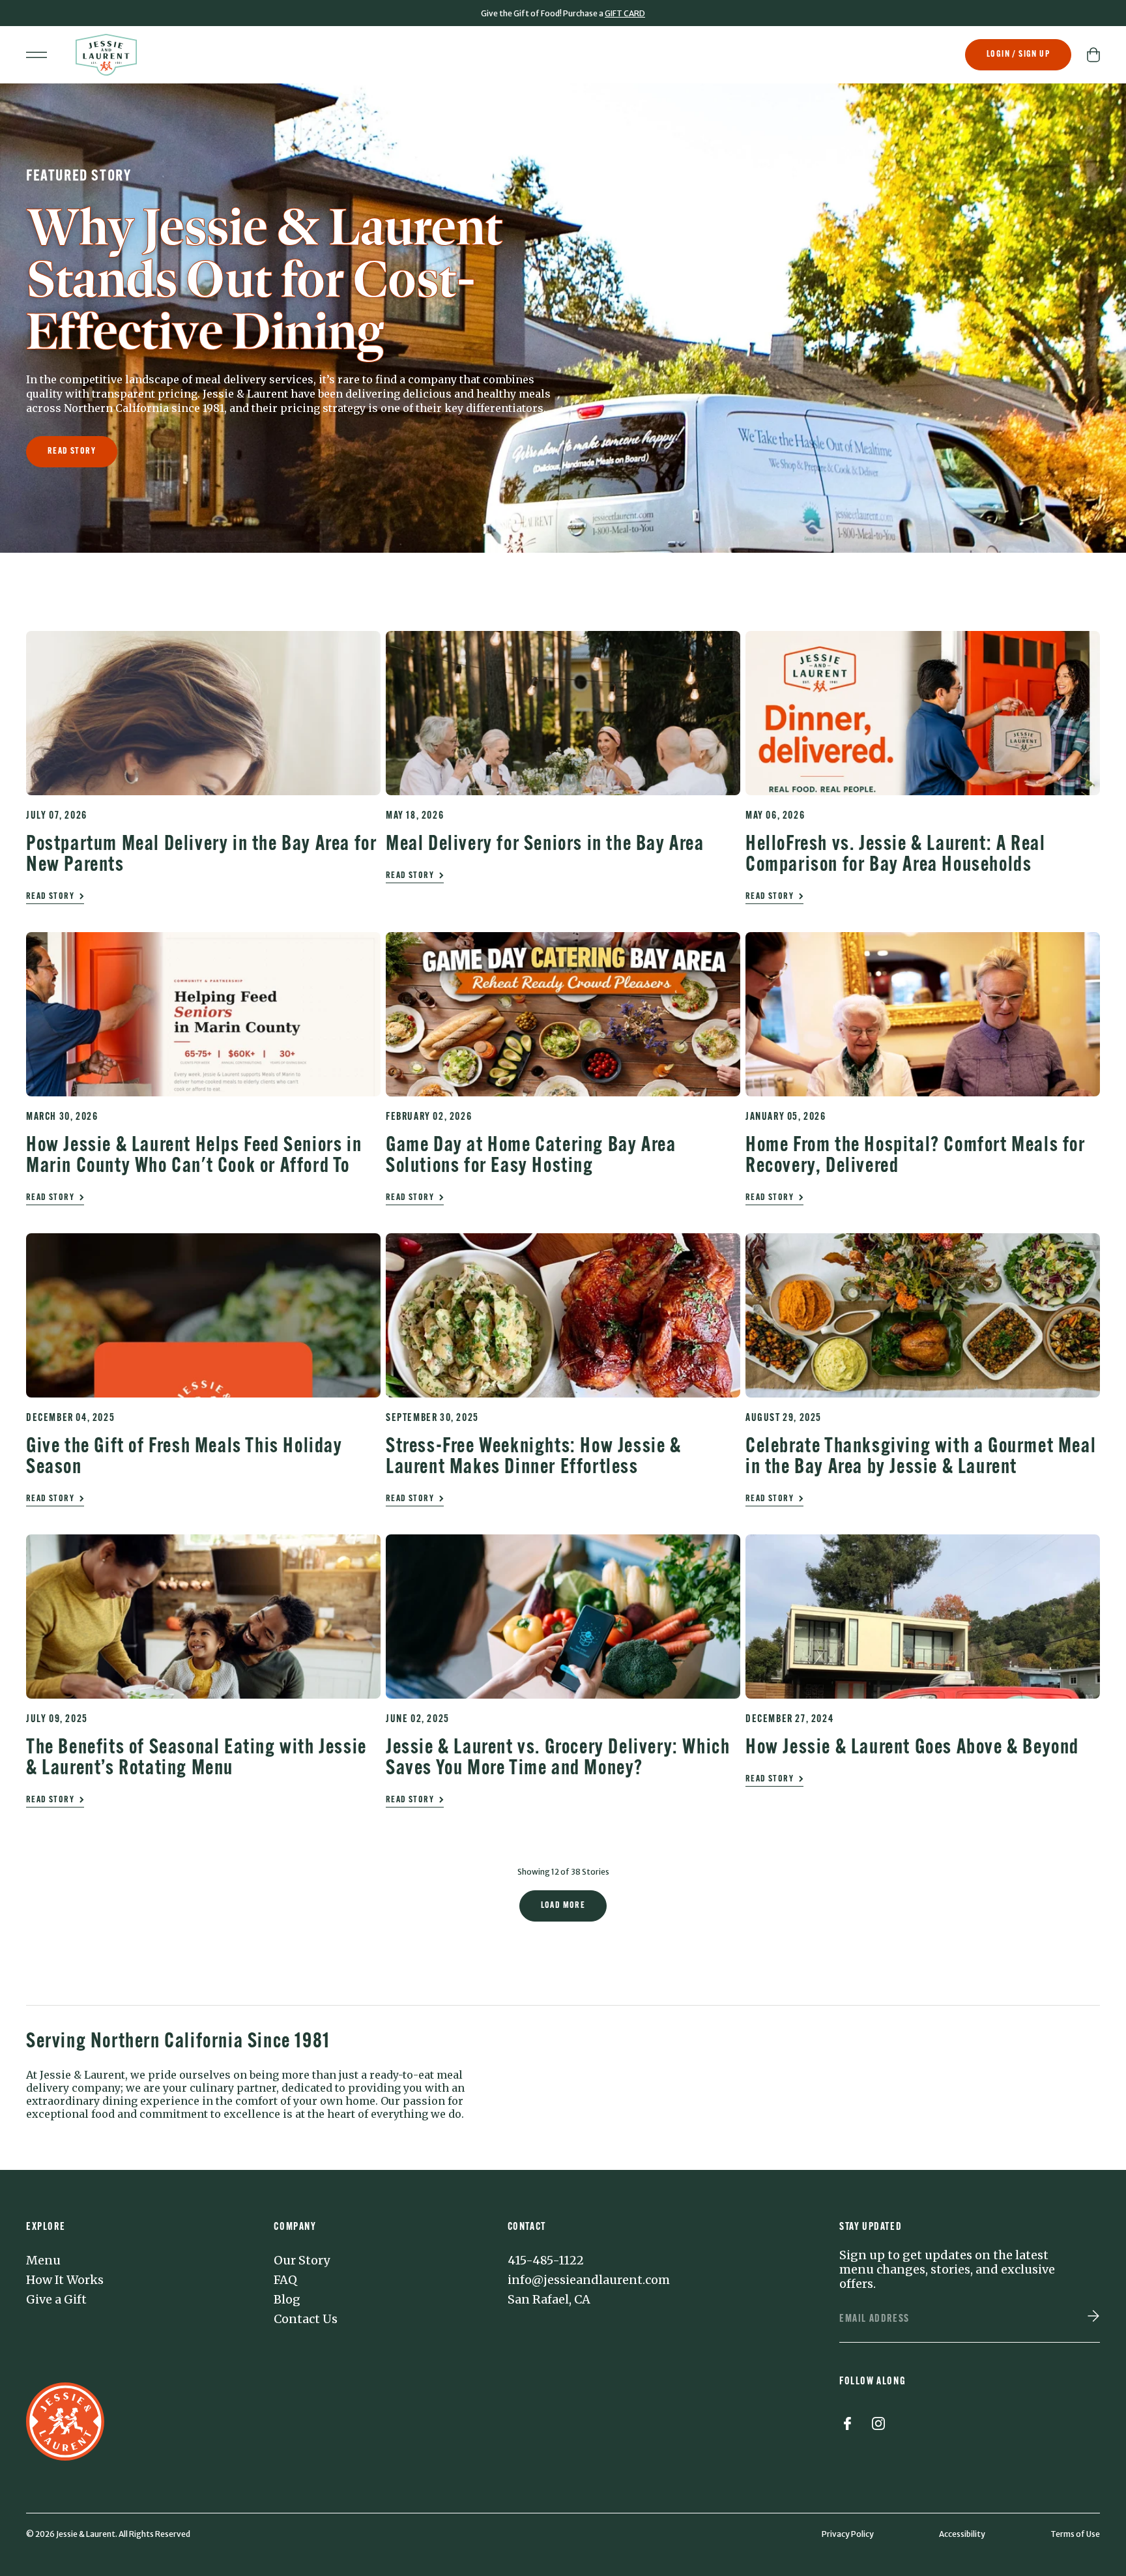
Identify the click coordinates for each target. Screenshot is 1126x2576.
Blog (287, 2300)
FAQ (285, 2280)
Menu (43, 2261)
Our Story (302, 2261)
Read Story (72, 451)
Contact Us (306, 2319)
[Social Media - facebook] (847, 2426)
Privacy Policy (848, 2534)
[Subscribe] (1093, 2317)
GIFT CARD (625, 13)
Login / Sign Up (1018, 54)
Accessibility (962, 2534)
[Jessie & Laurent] (106, 55)
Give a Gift (56, 2300)
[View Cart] (1093, 55)
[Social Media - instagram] (878, 2426)
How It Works (65, 2280)
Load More (563, 1906)
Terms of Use (1075, 2534)
